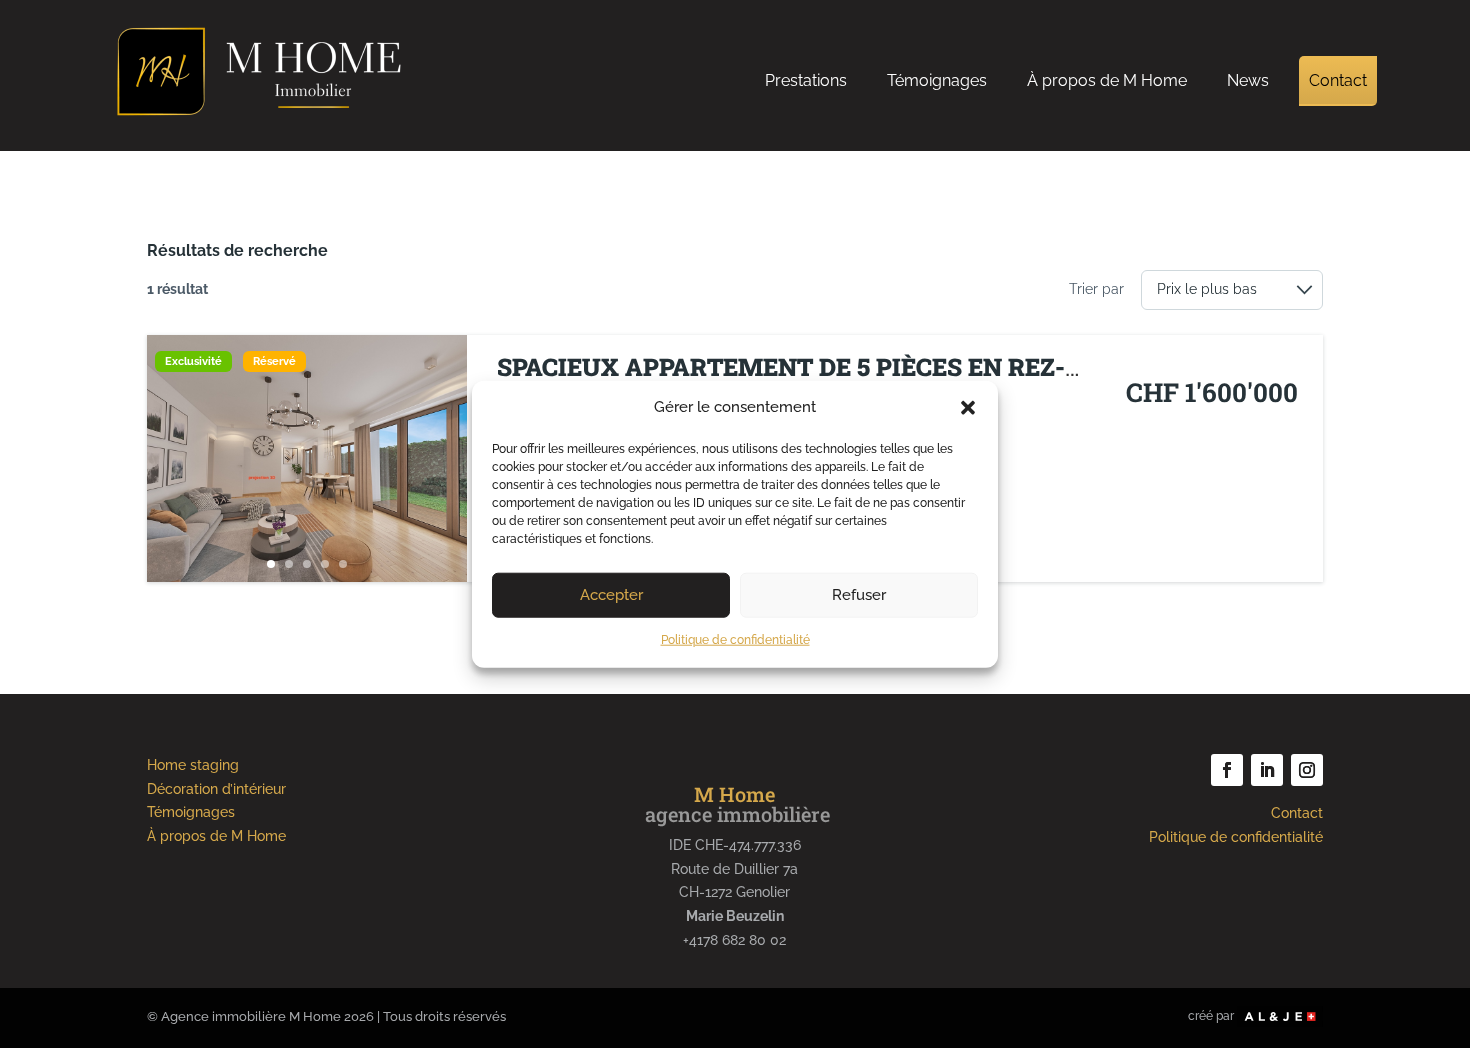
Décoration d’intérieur (216, 789)
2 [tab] (289, 564)
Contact (1338, 80)
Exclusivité (193, 361)
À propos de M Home (1107, 80)
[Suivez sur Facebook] (1227, 770)
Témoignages (937, 80)
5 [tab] (343, 564)
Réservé (274, 361)
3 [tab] (307, 564)
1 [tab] (271, 564)
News (1248, 80)
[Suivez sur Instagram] (1307, 770)
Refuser (859, 595)
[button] (968, 408)
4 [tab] (325, 564)
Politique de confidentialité (735, 640)
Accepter (611, 595)
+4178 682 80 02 (734, 940)
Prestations (806, 80)
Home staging (193, 765)
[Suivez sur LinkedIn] (1267, 770)
